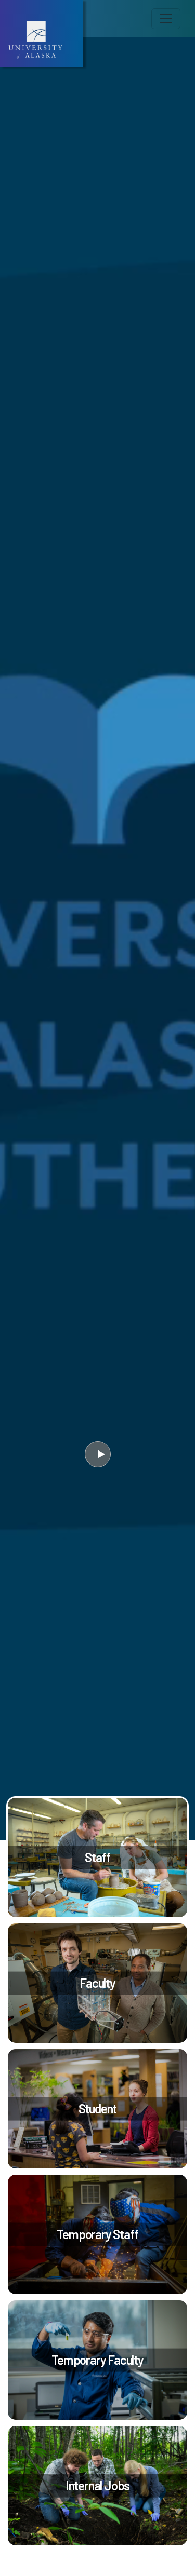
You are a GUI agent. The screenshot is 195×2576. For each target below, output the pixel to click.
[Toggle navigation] (166, 19)
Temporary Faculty (97, 2360)
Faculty (97, 1983)
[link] (97, 1858)
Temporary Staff (97, 2234)
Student (98, 2109)
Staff (97, 1857)
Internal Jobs (97, 2485)
